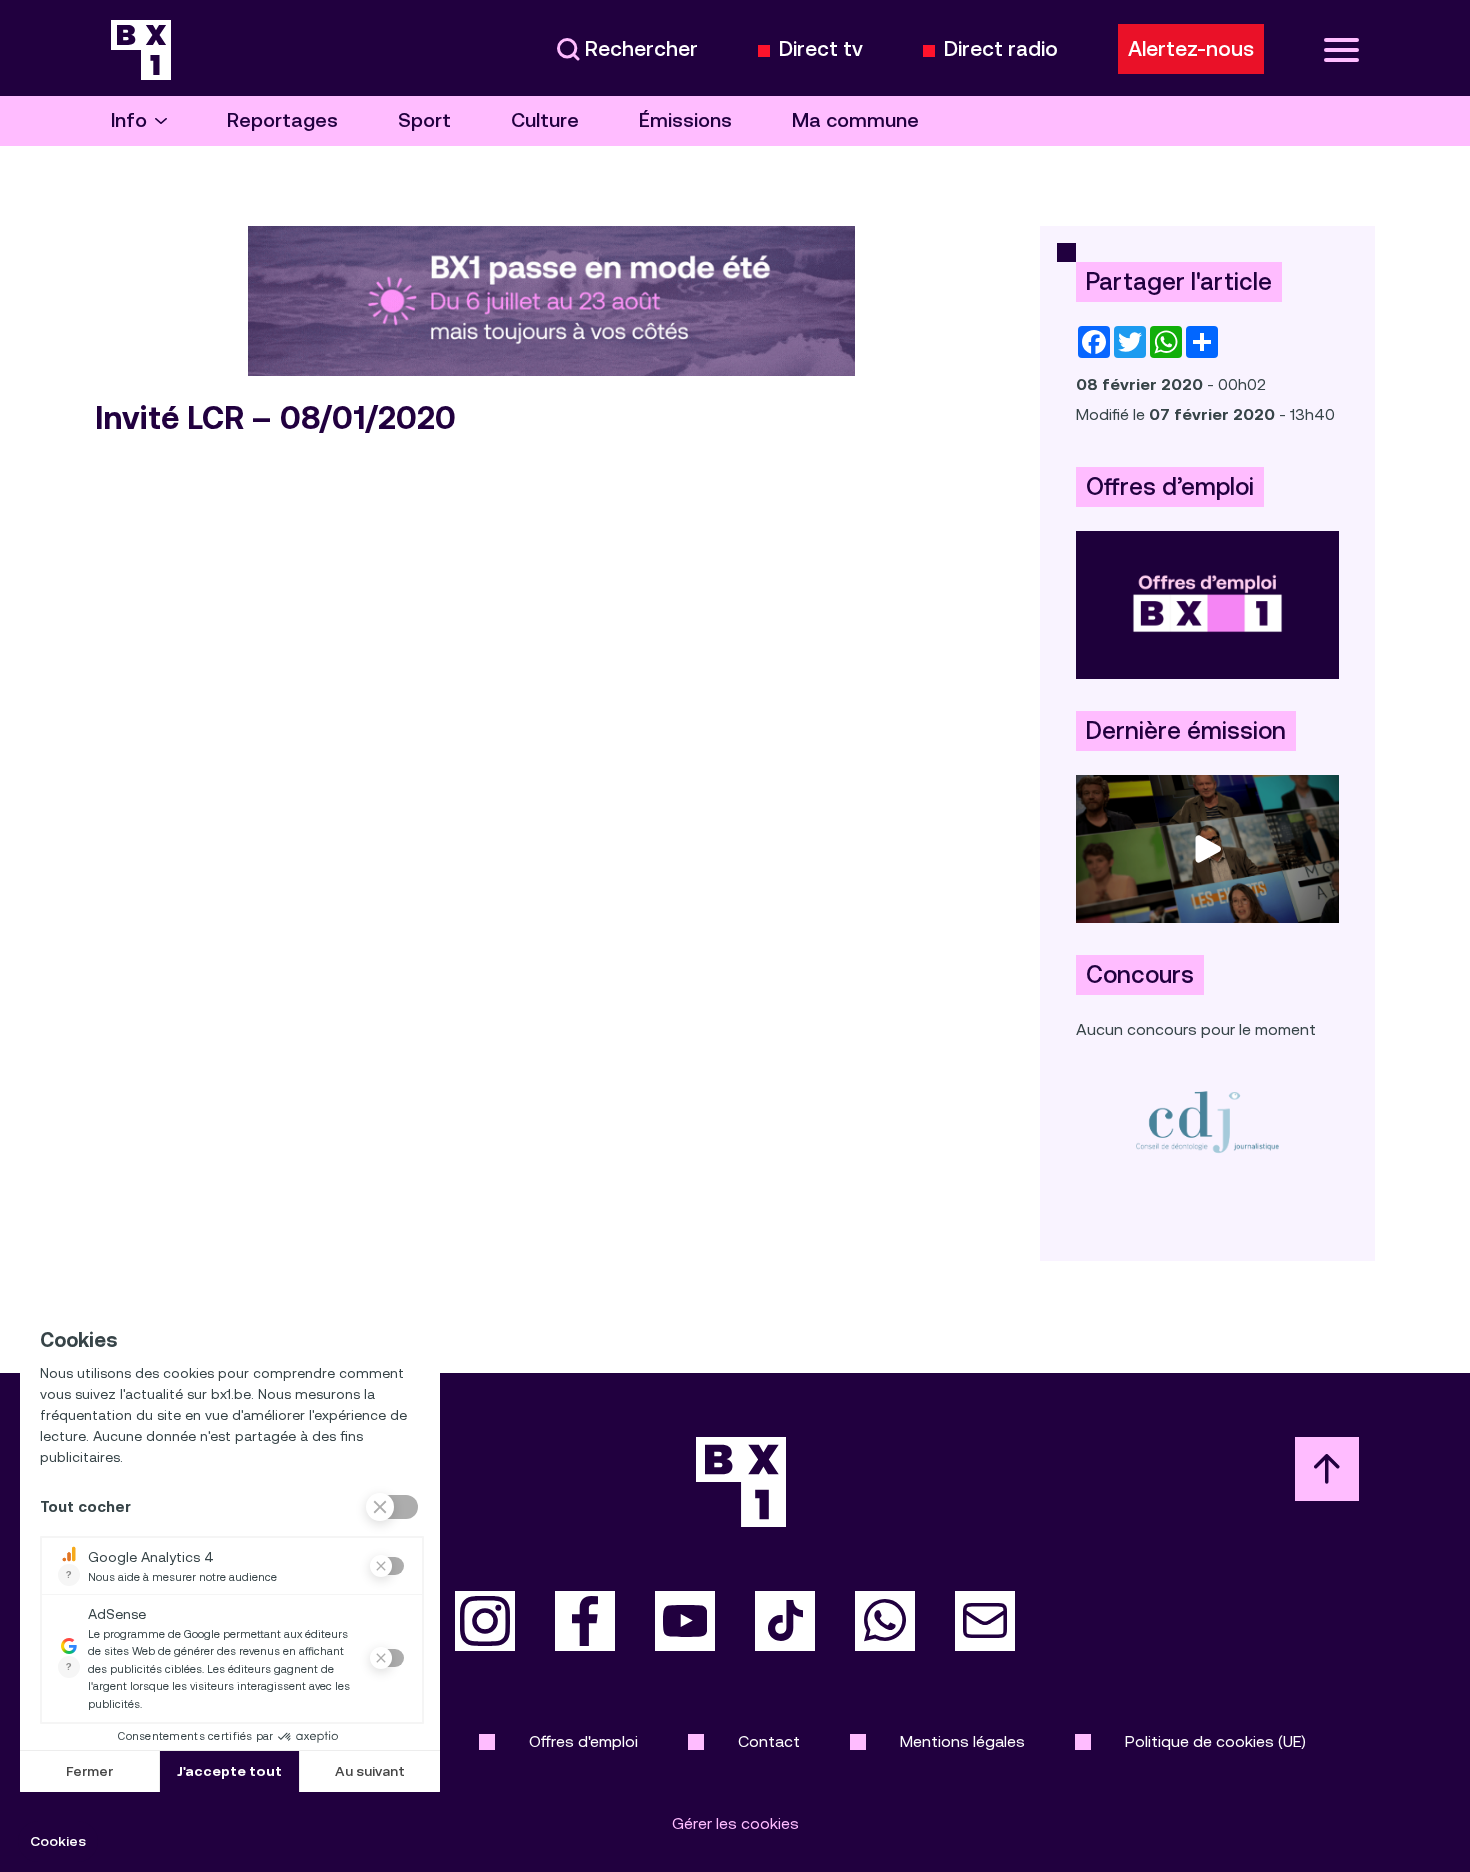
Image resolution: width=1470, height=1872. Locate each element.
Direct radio (1001, 49)
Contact (769, 1741)
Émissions (685, 120)
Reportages (282, 120)
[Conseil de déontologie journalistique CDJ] (1207, 1121)
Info (129, 120)
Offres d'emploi (583, 1741)
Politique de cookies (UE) (1215, 1741)
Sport (424, 120)
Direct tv (821, 49)
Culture (545, 120)
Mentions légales (962, 1741)
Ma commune (855, 120)
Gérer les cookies (735, 1823)
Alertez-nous (1191, 49)
